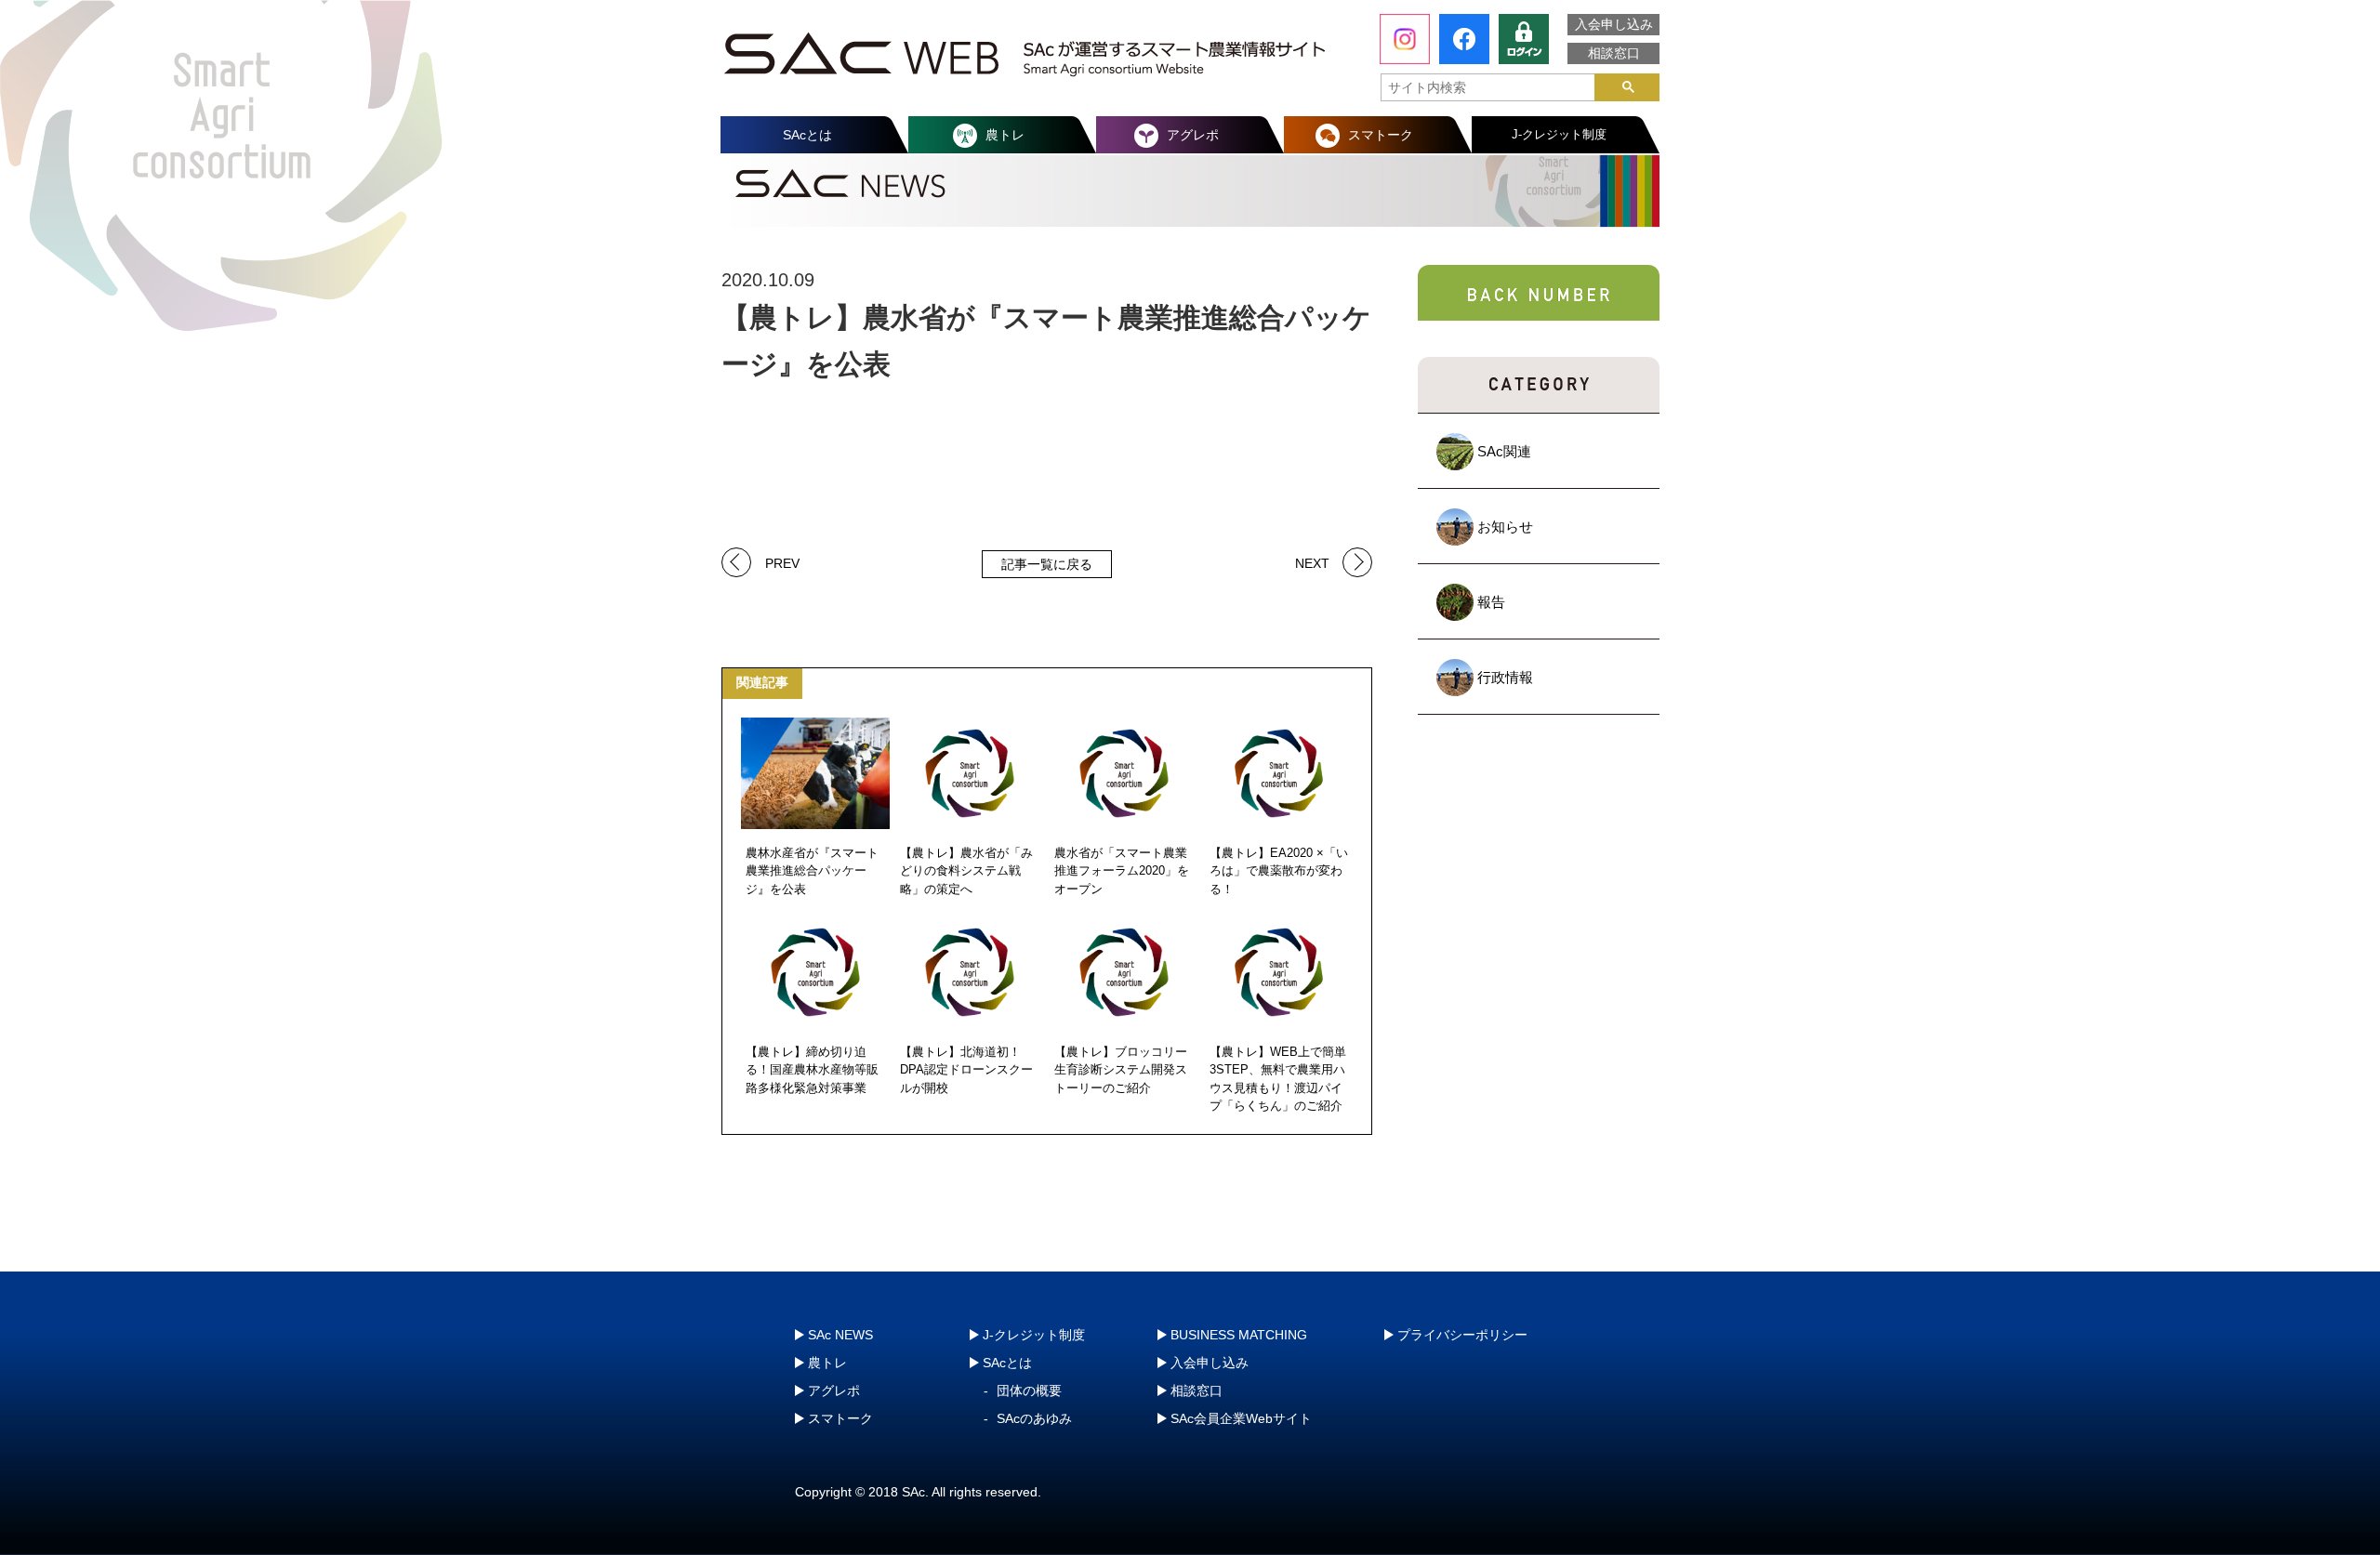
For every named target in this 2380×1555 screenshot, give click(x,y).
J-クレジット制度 (1559, 134)
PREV (782, 562)
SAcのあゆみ (1034, 1418)
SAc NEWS (840, 1335)
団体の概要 (1029, 1390)
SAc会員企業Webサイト (1241, 1418)
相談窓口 (1614, 53)
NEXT (1312, 562)
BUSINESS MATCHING (1239, 1335)
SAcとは (807, 135)
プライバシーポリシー (1462, 1335)
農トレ (1005, 135)
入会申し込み (1614, 24)
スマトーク (1381, 135)
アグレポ (1193, 135)
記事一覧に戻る (1047, 564)
